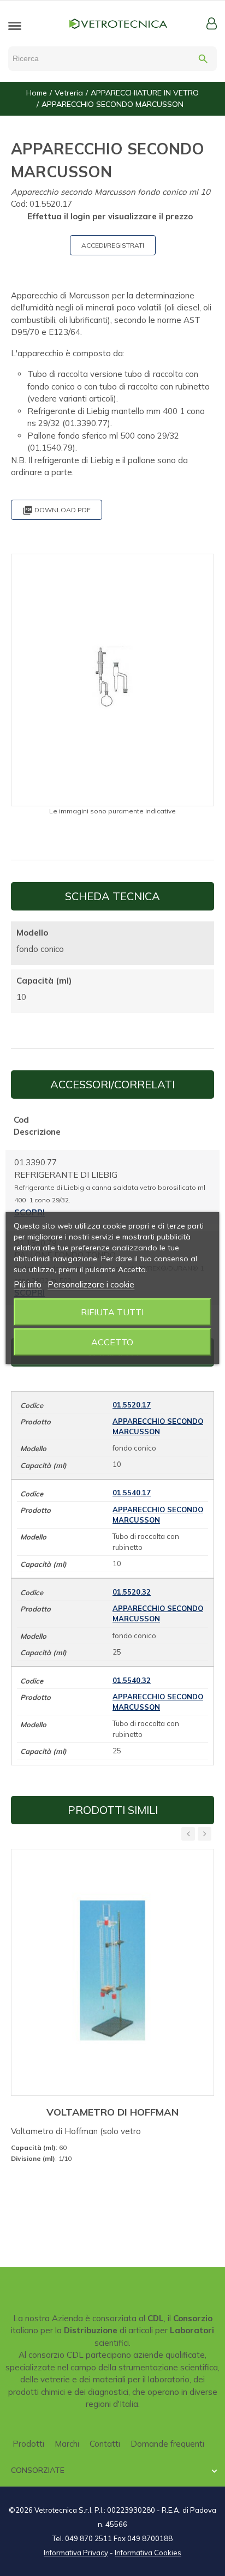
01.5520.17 (132, 1405)
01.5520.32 (132, 1592)
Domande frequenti (167, 2444)
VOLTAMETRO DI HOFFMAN (112, 2112)
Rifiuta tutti (112, 1312)
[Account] (212, 23)
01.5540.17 (132, 1493)
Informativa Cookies (148, 2553)
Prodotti (28, 2444)
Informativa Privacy (76, 2553)
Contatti (105, 2444)
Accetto (112, 1342)
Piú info (28, 1284)
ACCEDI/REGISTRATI (113, 245)
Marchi (67, 2444)
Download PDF (57, 510)
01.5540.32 (132, 1680)
